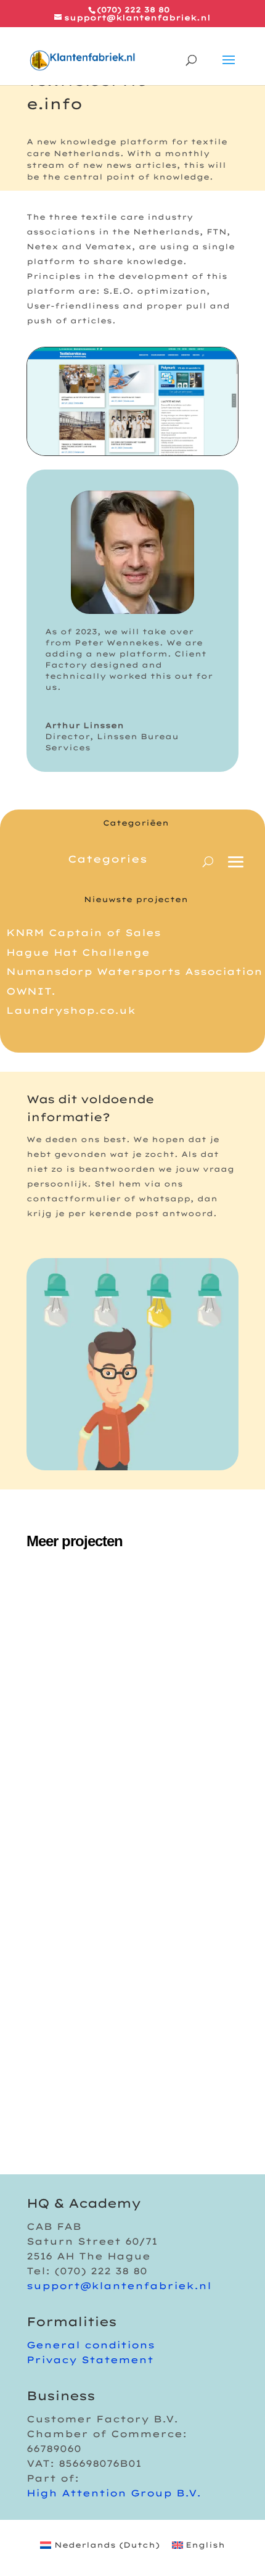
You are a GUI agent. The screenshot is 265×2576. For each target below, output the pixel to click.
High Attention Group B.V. (114, 2493)
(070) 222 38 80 (133, 10)
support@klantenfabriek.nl (119, 2286)
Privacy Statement (90, 2360)
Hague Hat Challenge (78, 952)
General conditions (91, 2345)
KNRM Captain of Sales (84, 933)
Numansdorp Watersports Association (134, 971)
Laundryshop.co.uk (71, 1010)
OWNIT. (31, 991)
